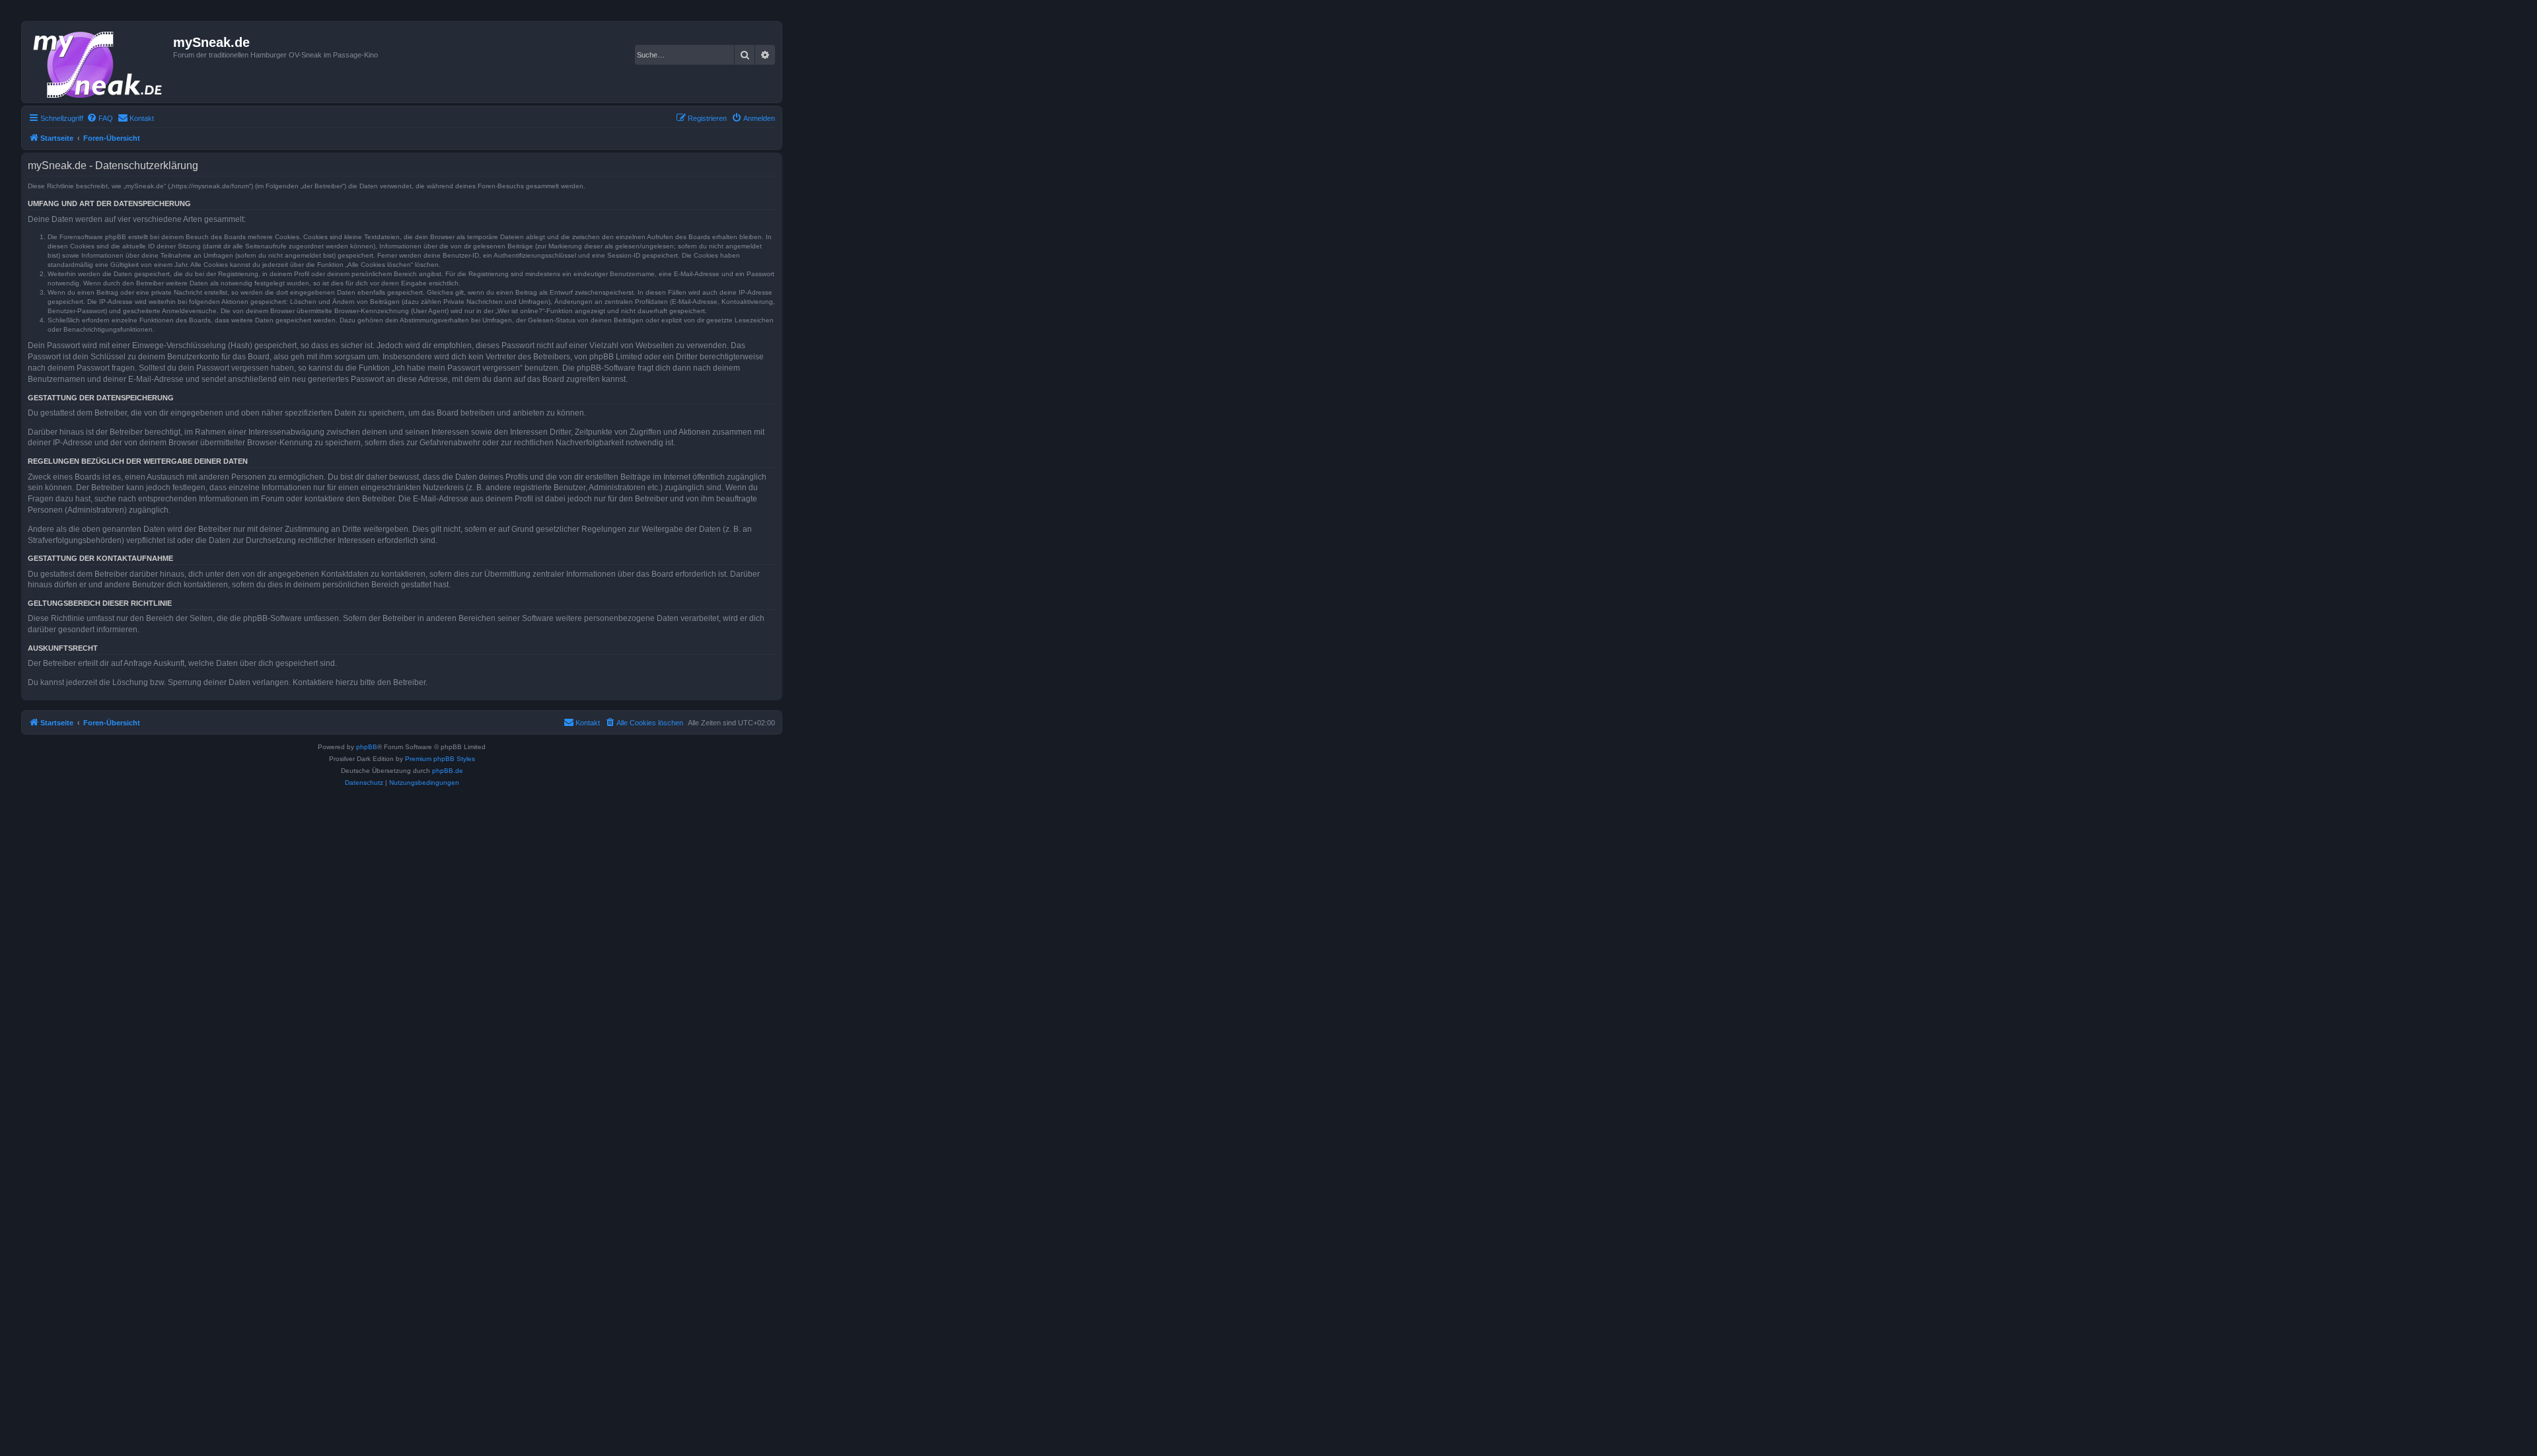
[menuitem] (100, 118)
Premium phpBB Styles (440, 759)
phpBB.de (448, 771)
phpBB (367, 747)
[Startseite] (99, 62)
